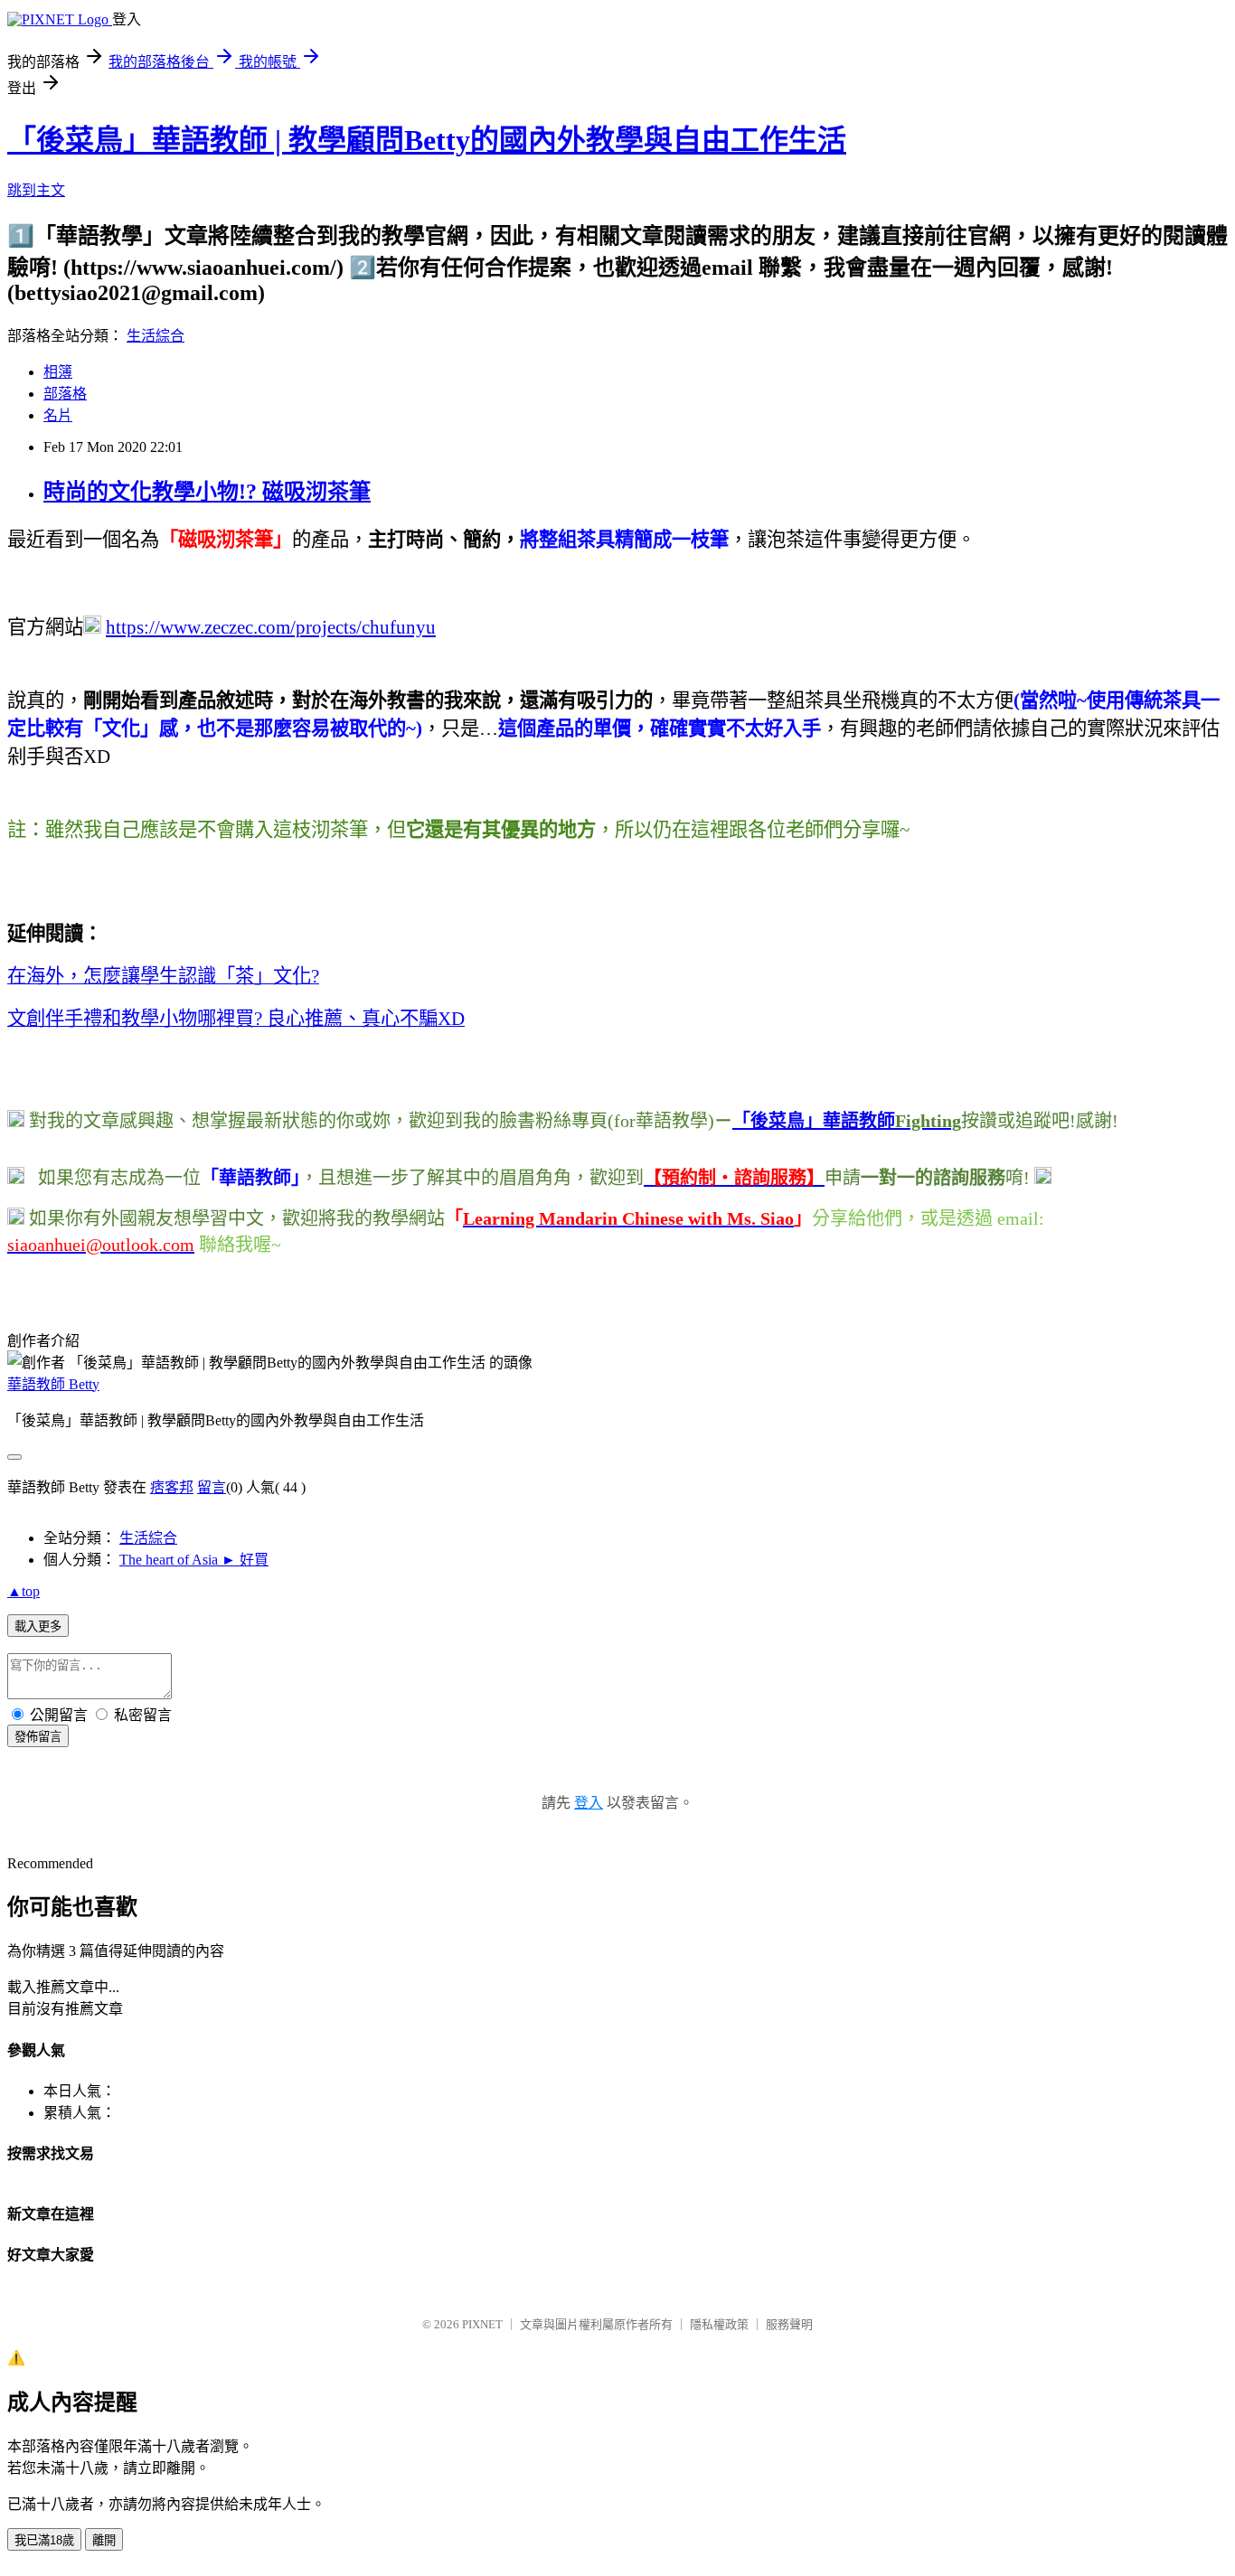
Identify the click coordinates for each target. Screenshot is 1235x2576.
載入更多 (38, 1626)
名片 (58, 415)
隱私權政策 (719, 2324)
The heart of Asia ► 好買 (194, 1560)
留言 (212, 1487)
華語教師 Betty (53, 1384)
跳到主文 (36, 190)
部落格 (65, 394)
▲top (24, 1591)
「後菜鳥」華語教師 (814, 1121)
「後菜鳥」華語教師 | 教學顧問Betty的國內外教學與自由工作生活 (427, 140)
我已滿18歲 (44, 2540)
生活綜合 (156, 336)
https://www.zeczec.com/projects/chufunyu (271, 627)
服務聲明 (789, 2324)
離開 (104, 2540)
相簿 (58, 372)
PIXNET (482, 2324)
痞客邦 (172, 1487)
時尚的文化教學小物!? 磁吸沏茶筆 (207, 492)
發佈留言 (38, 1737)
